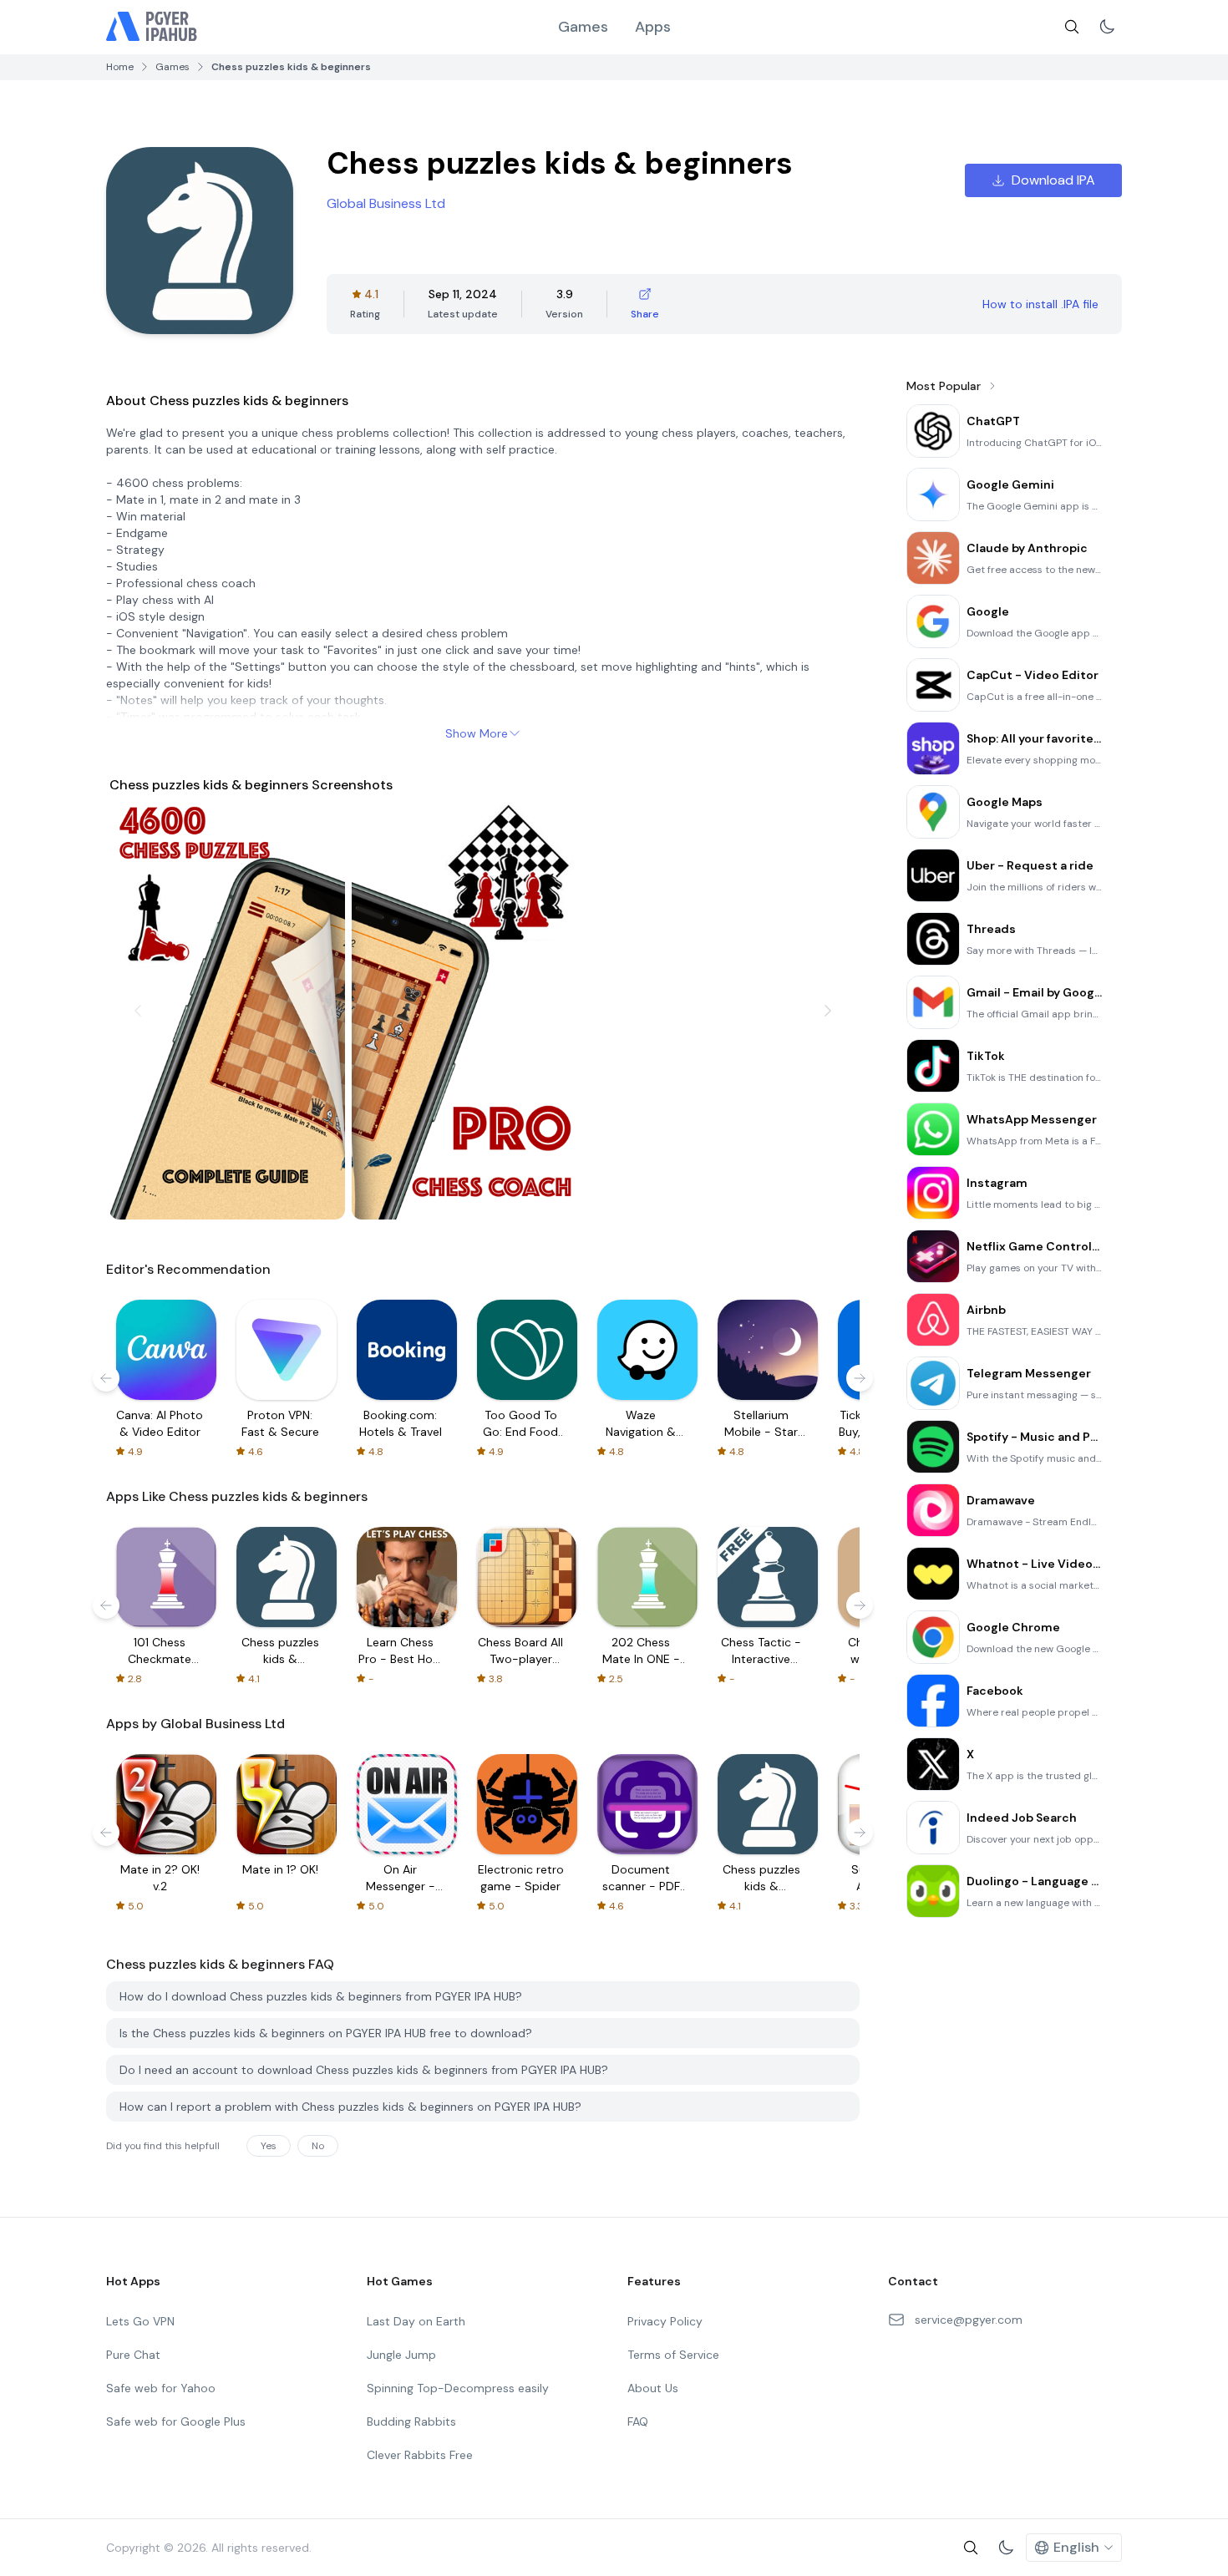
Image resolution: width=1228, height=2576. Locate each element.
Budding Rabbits (411, 2421)
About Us (653, 2388)
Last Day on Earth (416, 2321)
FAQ (638, 2421)
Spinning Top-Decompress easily (458, 2388)
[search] (1072, 27)
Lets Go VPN (140, 2321)
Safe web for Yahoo (161, 2388)
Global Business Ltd (386, 203)
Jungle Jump (401, 2355)
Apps (653, 27)
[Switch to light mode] (1107, 27)
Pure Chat (133, 2355)
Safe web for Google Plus (176, 2421)
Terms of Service (673, 2355)
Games (583, 27)
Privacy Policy (665, 2321)
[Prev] (138, 1011)
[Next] (828, 1011)
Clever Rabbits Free (420, 2455)
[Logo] (152, 27)
